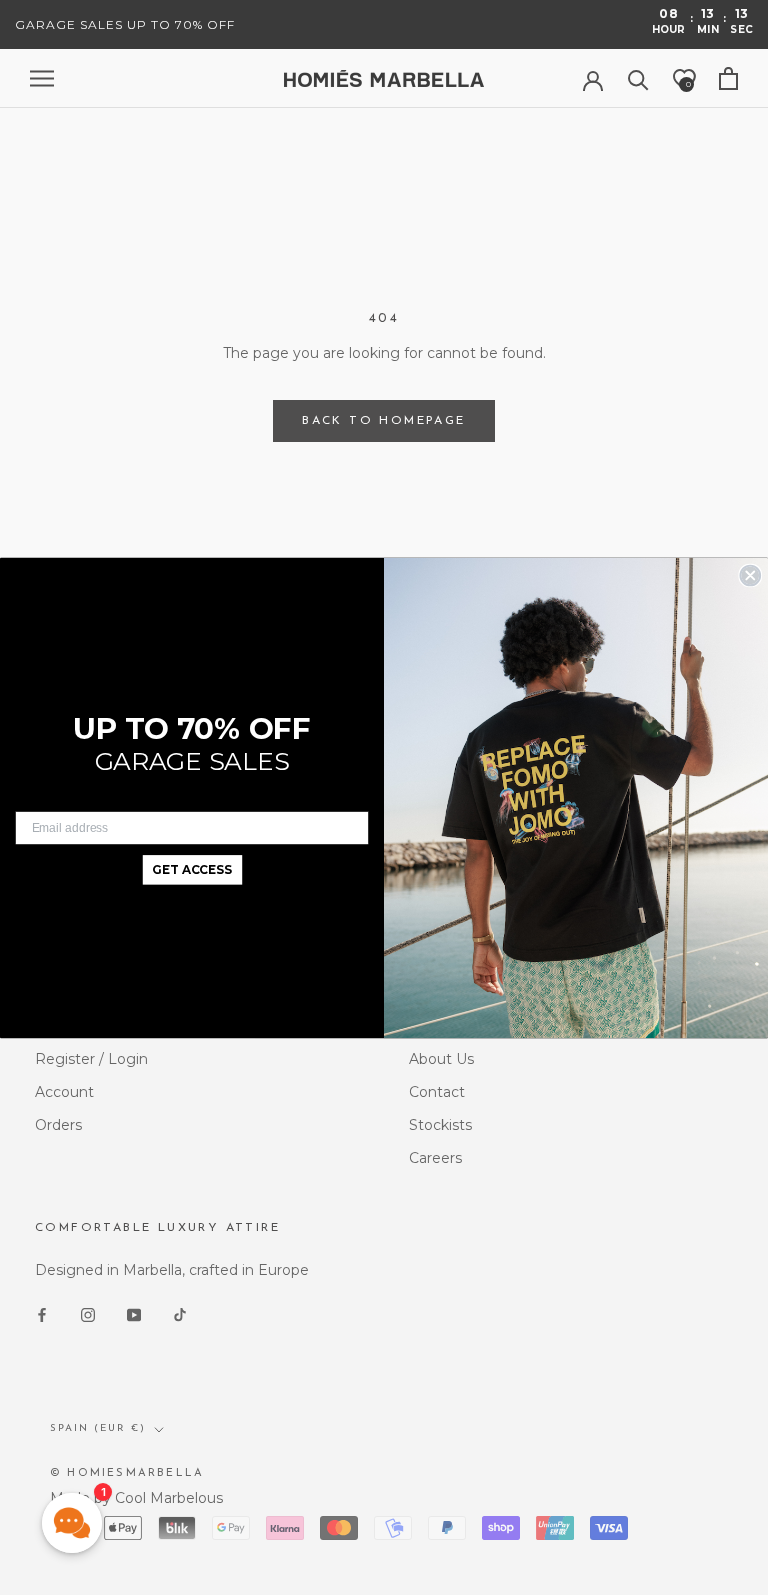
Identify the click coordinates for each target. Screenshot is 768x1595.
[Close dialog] (750, 575)
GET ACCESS (192, 869)
